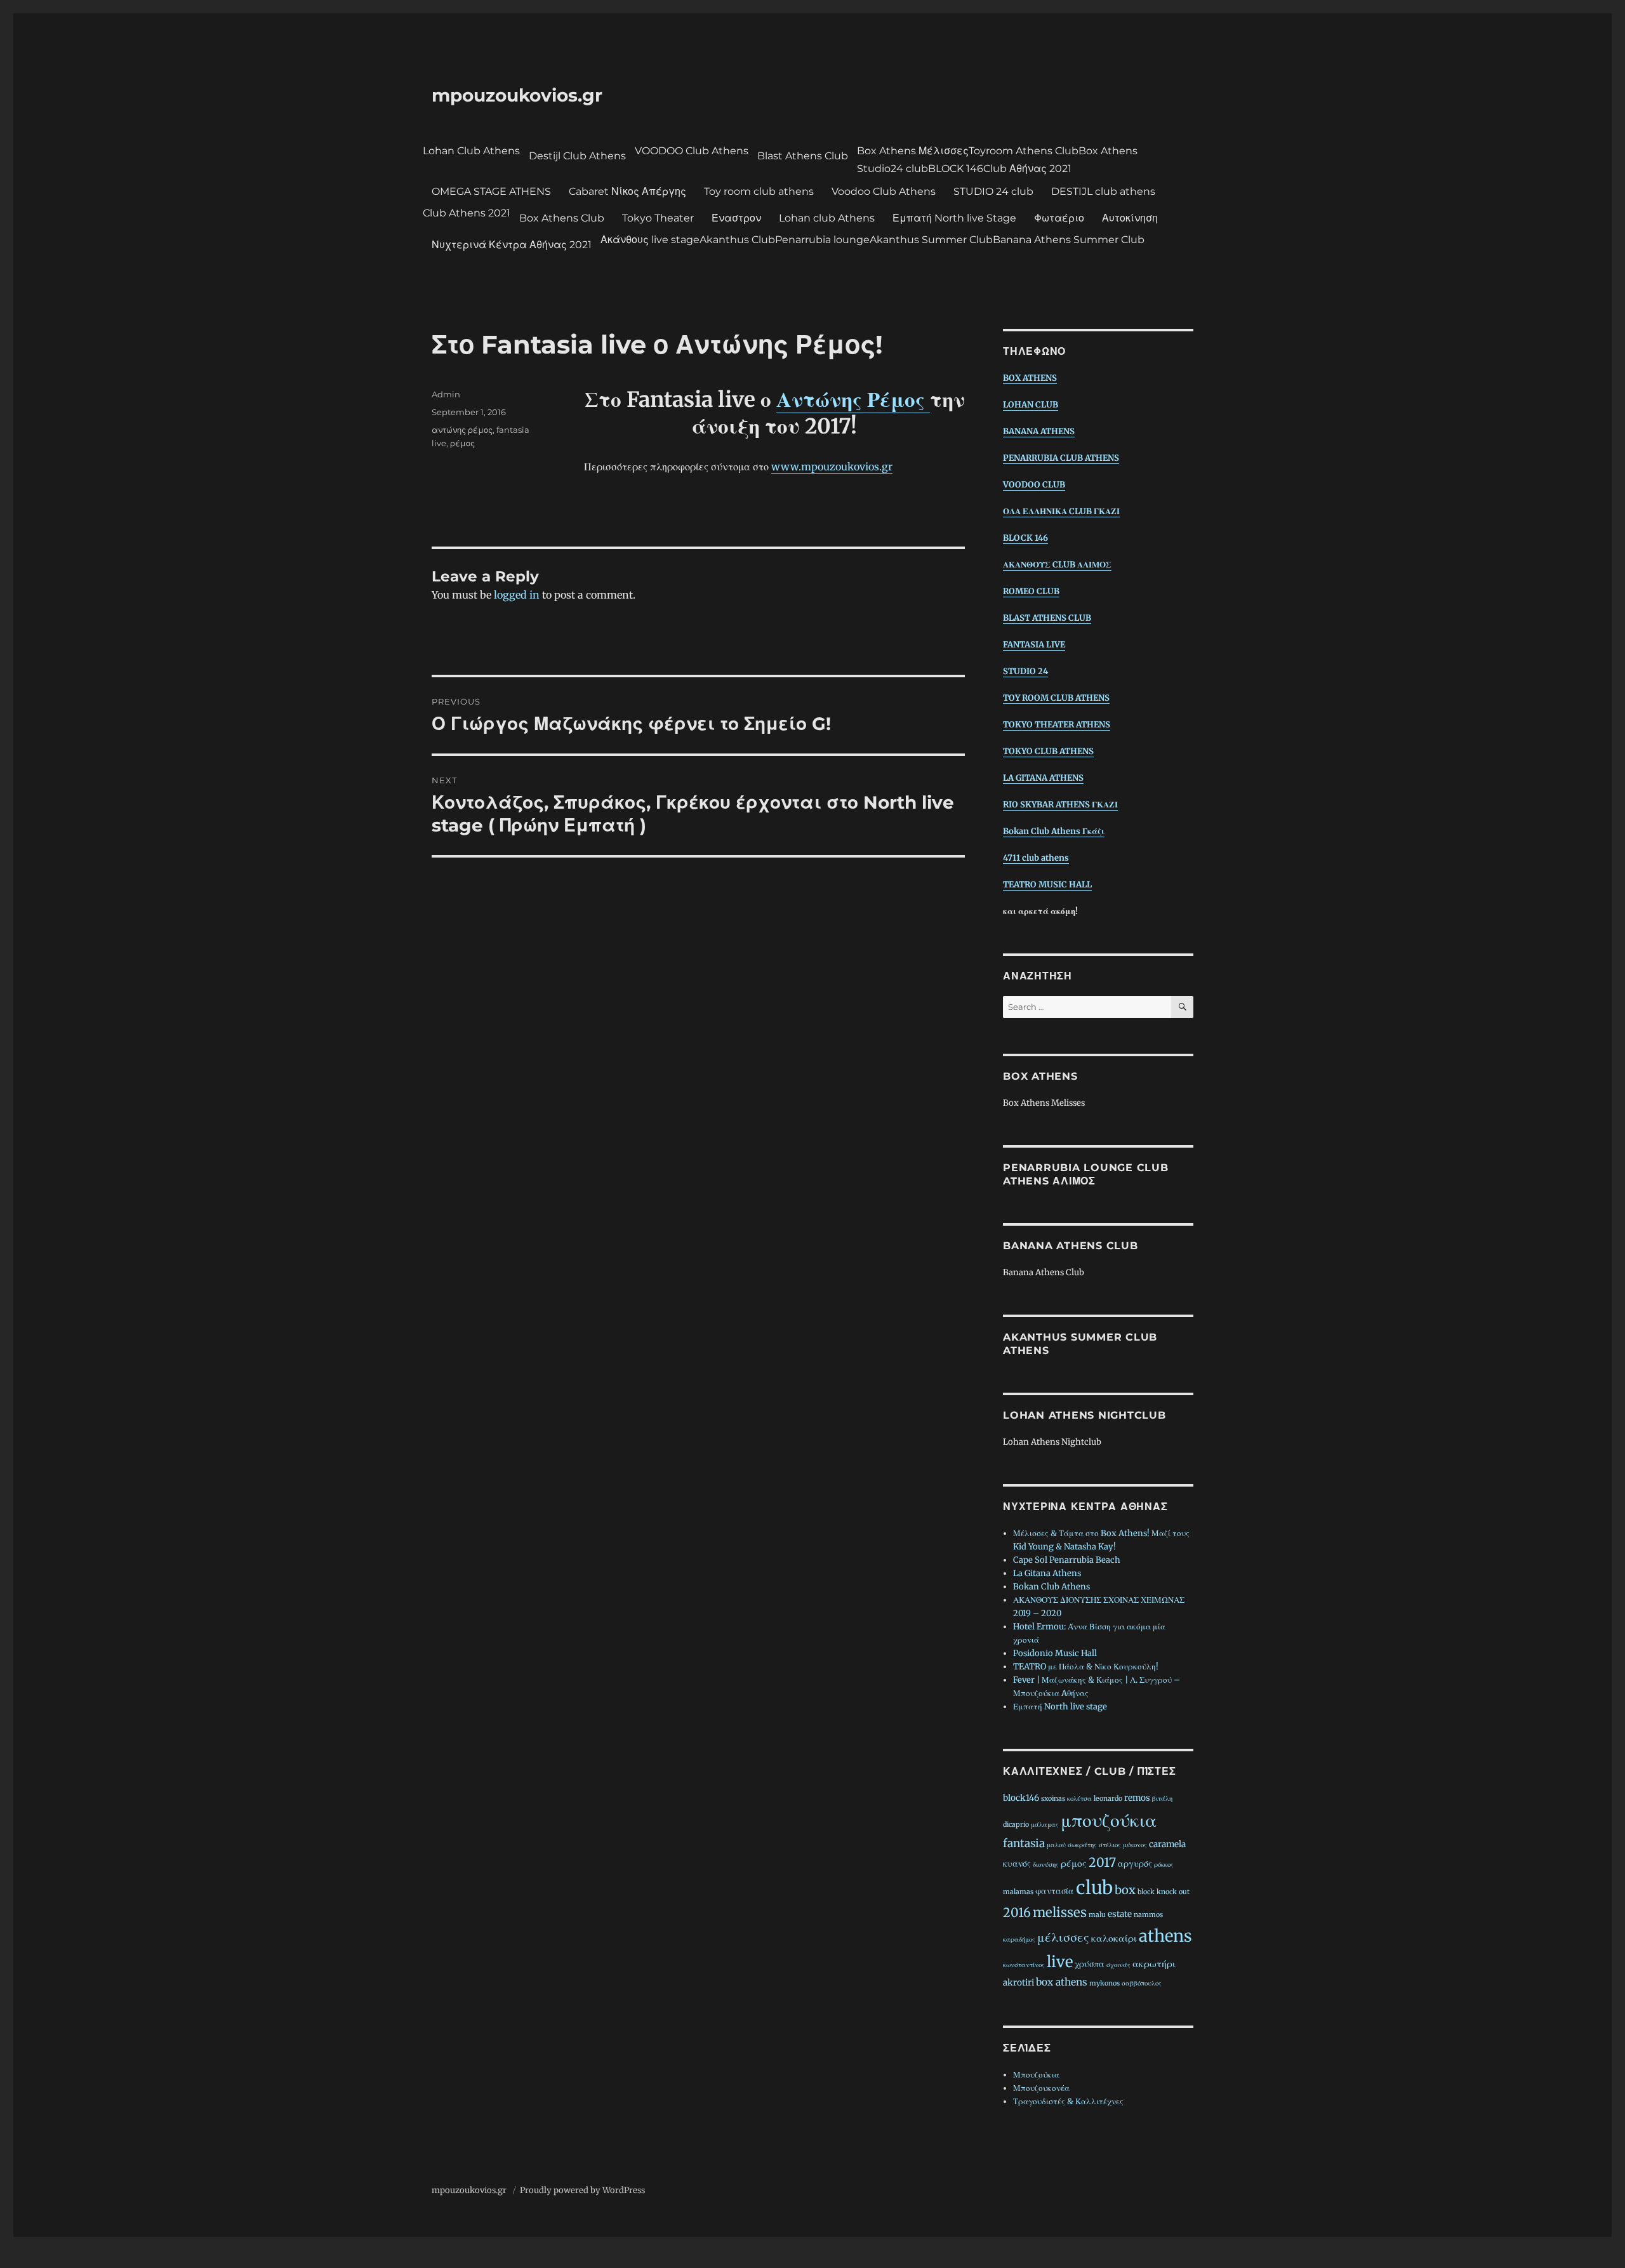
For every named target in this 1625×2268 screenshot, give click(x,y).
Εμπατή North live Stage (954, 218)
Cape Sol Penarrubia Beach (1067, 1560)
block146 (1021, 1798)
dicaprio (1016, 1825)
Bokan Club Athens (1051, 1587)
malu (1097, 1915)
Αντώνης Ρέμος (853, 400)
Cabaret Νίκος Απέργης (627, 191)
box (1125, 1890)
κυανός (1017, 1864)
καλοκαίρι (1114, 1938)
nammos (1148, 1915)
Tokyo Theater (658, 218)
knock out (1173, 1892)
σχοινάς (1118, 1965)
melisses (1060, 1913)
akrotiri (1018, 1983)
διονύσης (1046, 1865)
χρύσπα (1090, 1964)
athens (1165, 1936)
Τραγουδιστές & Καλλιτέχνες (1068, 2101)
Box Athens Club (562, 218)
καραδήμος (1019, 1940)
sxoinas (1053, 1799)
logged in (517, 595)
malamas (1018, 1892)
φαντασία (1055, 1891)
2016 (1017, 1913)
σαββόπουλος (1142, 1983)
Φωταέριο (1059, 218)
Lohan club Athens (827, 218)
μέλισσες (1063, 1937)
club (1094, 1888)
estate (1120, 1914)
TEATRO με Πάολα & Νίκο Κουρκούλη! (1086, 1667)
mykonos (1104, 1983)
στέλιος (1110, 1845)
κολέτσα (1079, 1799)
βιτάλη (1162, 1799)
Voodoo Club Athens (884, 191)
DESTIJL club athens (1103, 191)
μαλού (1056, 1845)
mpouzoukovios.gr (517, 95)
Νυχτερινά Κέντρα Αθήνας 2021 (512, 245)
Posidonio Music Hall (1055, 1653)
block (1146, 1892)
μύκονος (1135, 1845)
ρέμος (462, 443)
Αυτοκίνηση (1130, 218)
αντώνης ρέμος (462, 430)
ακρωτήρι (1154, 1964)
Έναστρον (736, 218)
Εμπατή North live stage (1060, 1707)
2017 (1102, 1862)
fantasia (1024, 1843)
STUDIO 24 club (993, 191)
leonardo (1108, 1799)
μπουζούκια (1109, 1820)
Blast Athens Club (803, 156)
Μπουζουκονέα (1041, 2088)
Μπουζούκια (1036, 2075)
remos (1137, 1798)
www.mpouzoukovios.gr (832, 467)
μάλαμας (1045, 1825)
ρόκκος (1164, 1865)
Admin (446, 394)
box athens (1062, 1982)
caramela (1167, 1844)
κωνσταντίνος (1024, 1965)
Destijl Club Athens (577, 156)
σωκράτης (1082, 1845)
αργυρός (1135, 1864)
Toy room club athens (759, 191)
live (1060, 1962)
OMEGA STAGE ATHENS (491, 191)
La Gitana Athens (1047, 1573)
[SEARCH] (1182, 1007)
